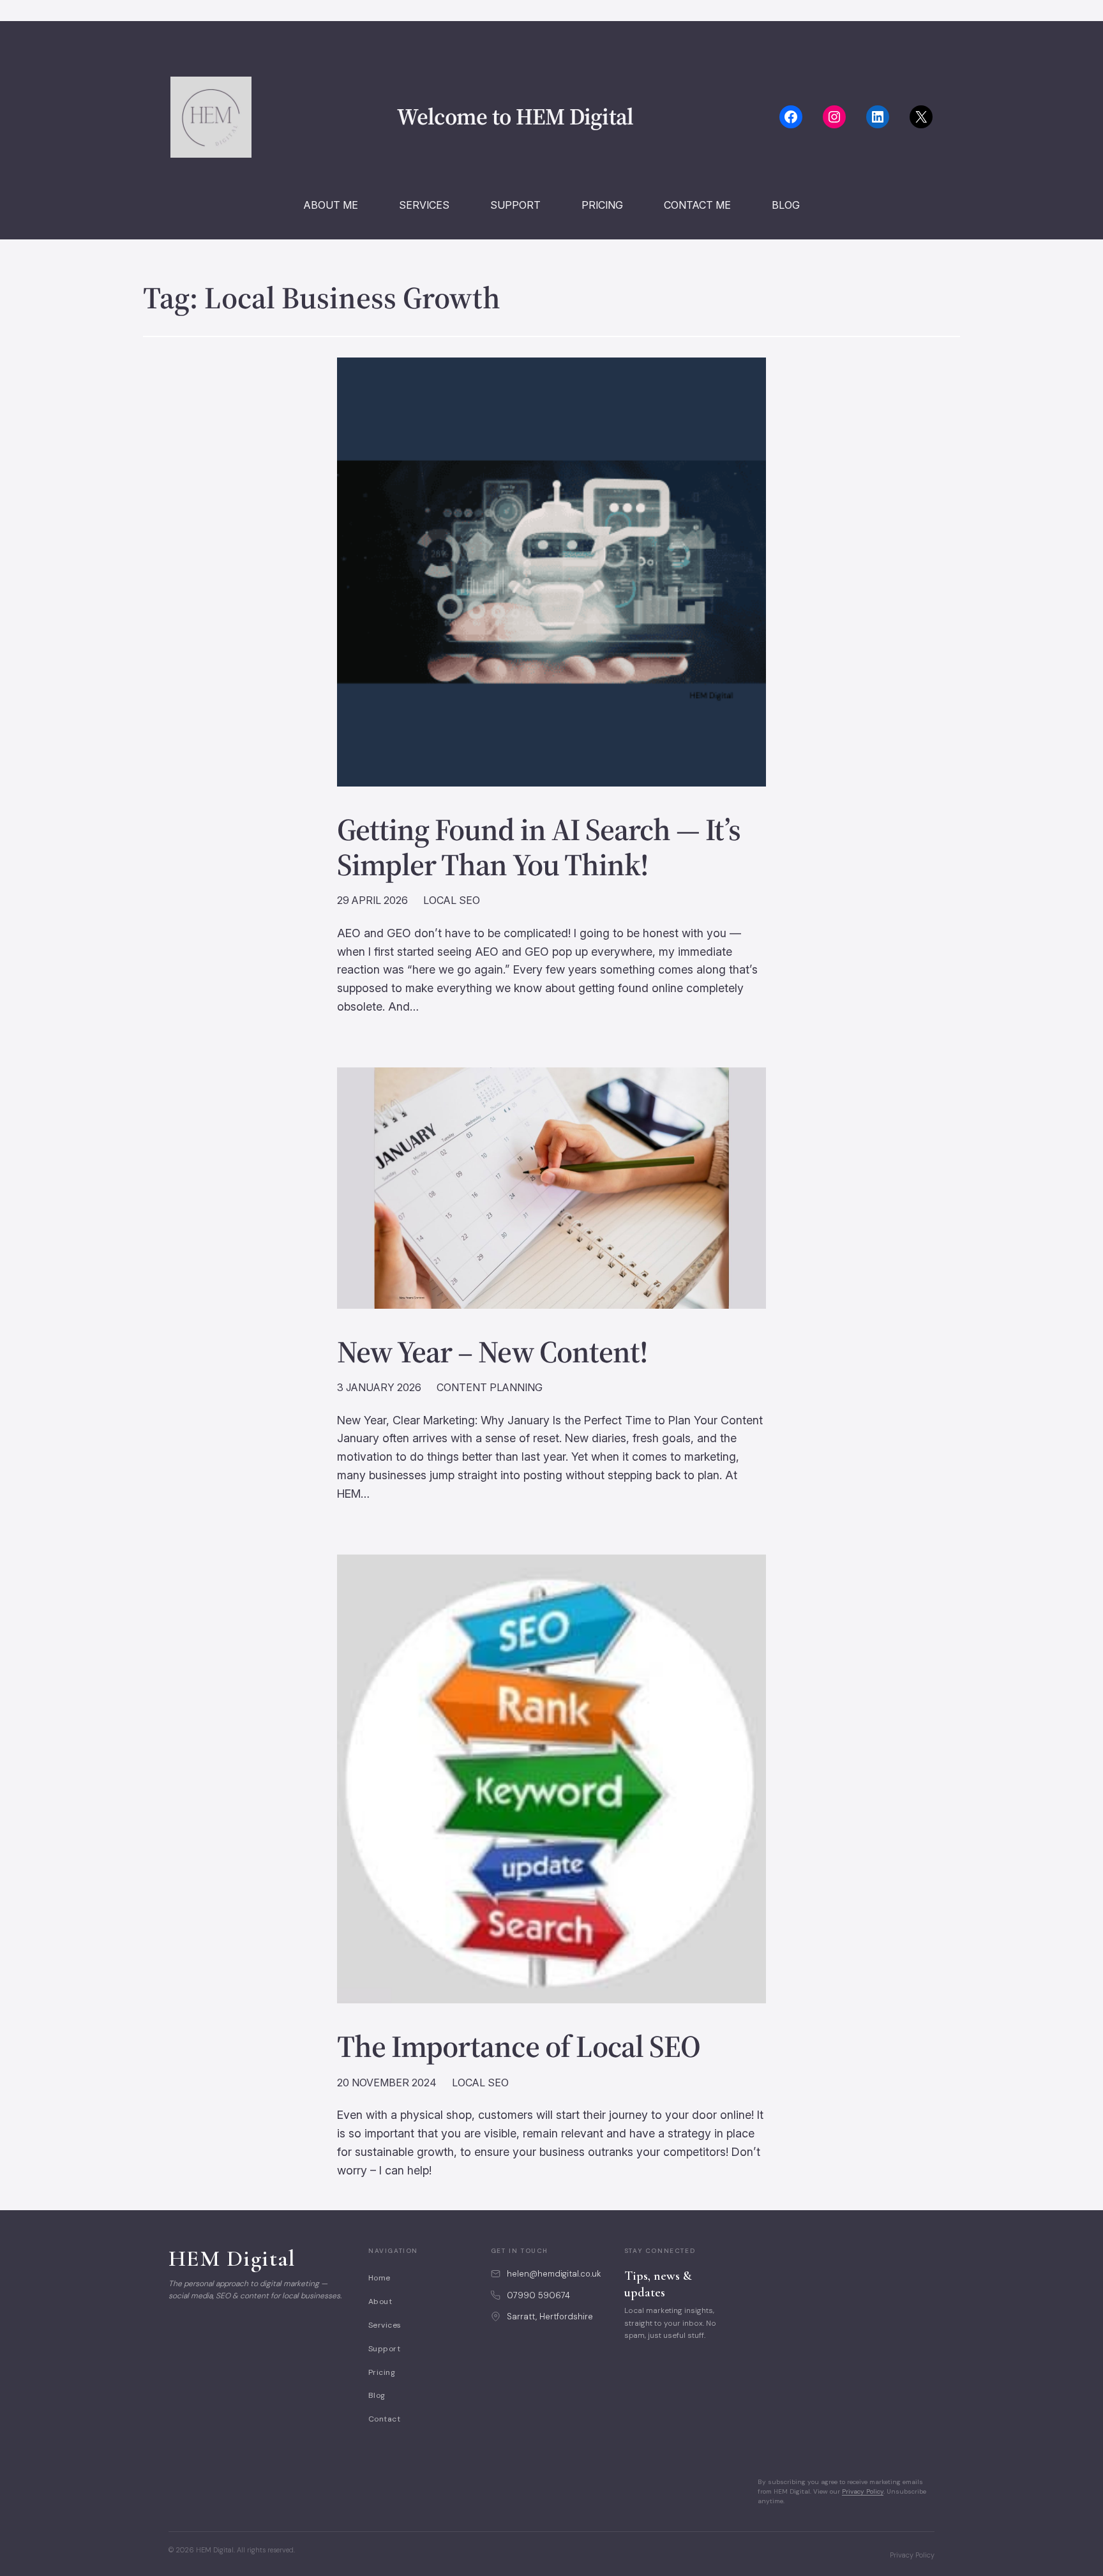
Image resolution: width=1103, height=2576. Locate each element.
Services (385, 2325)
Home (379, 2278)
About (380, 2301)
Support (384, 2349)
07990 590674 (538, 2295)
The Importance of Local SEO (519, 2046)
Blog (377, 2395)
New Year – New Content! (492, 1352)
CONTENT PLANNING (490, 1387)
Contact (384, 2419)
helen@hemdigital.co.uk (554, 2274)
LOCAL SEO (452, 900)
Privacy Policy (863, 2491)
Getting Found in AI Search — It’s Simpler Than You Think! (539, 847)
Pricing (382, 2372)
